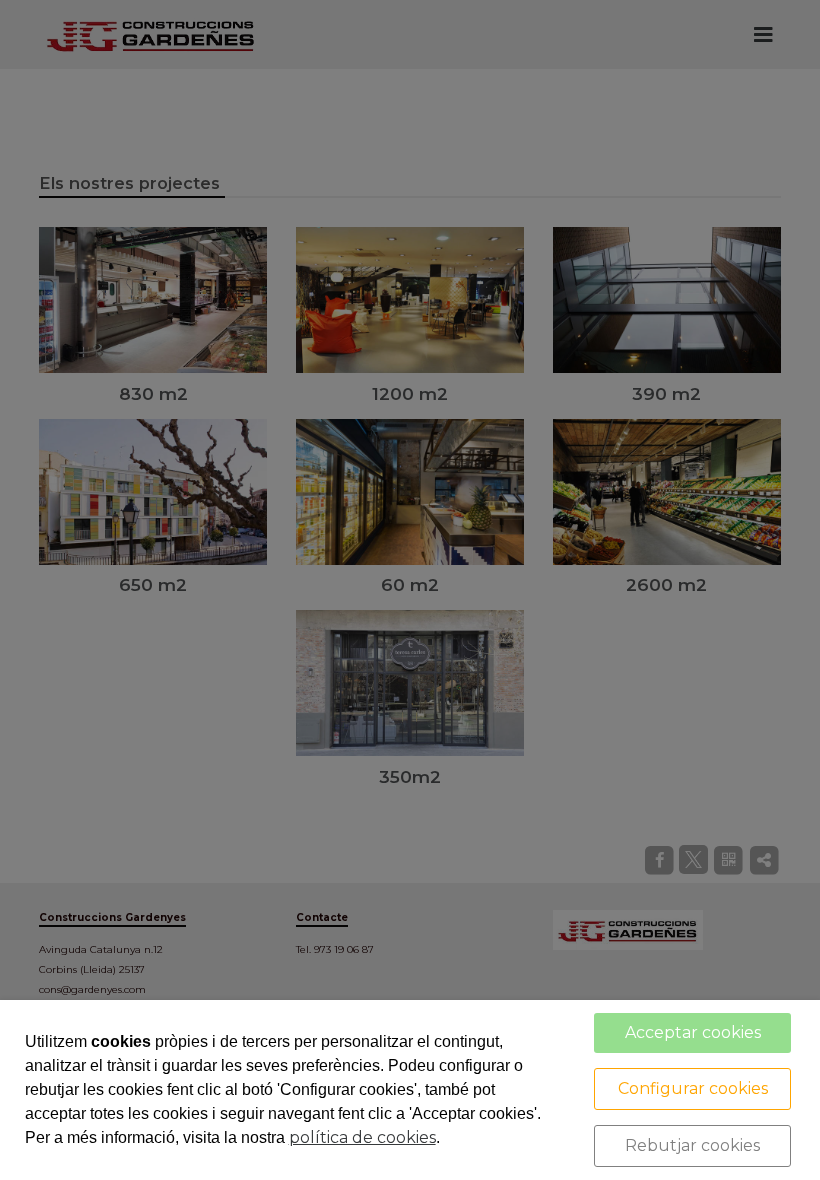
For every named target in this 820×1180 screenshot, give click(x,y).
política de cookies (362, 1137)
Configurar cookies (693, 1088)
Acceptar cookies (693, 1032)
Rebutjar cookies (692, 1145)
